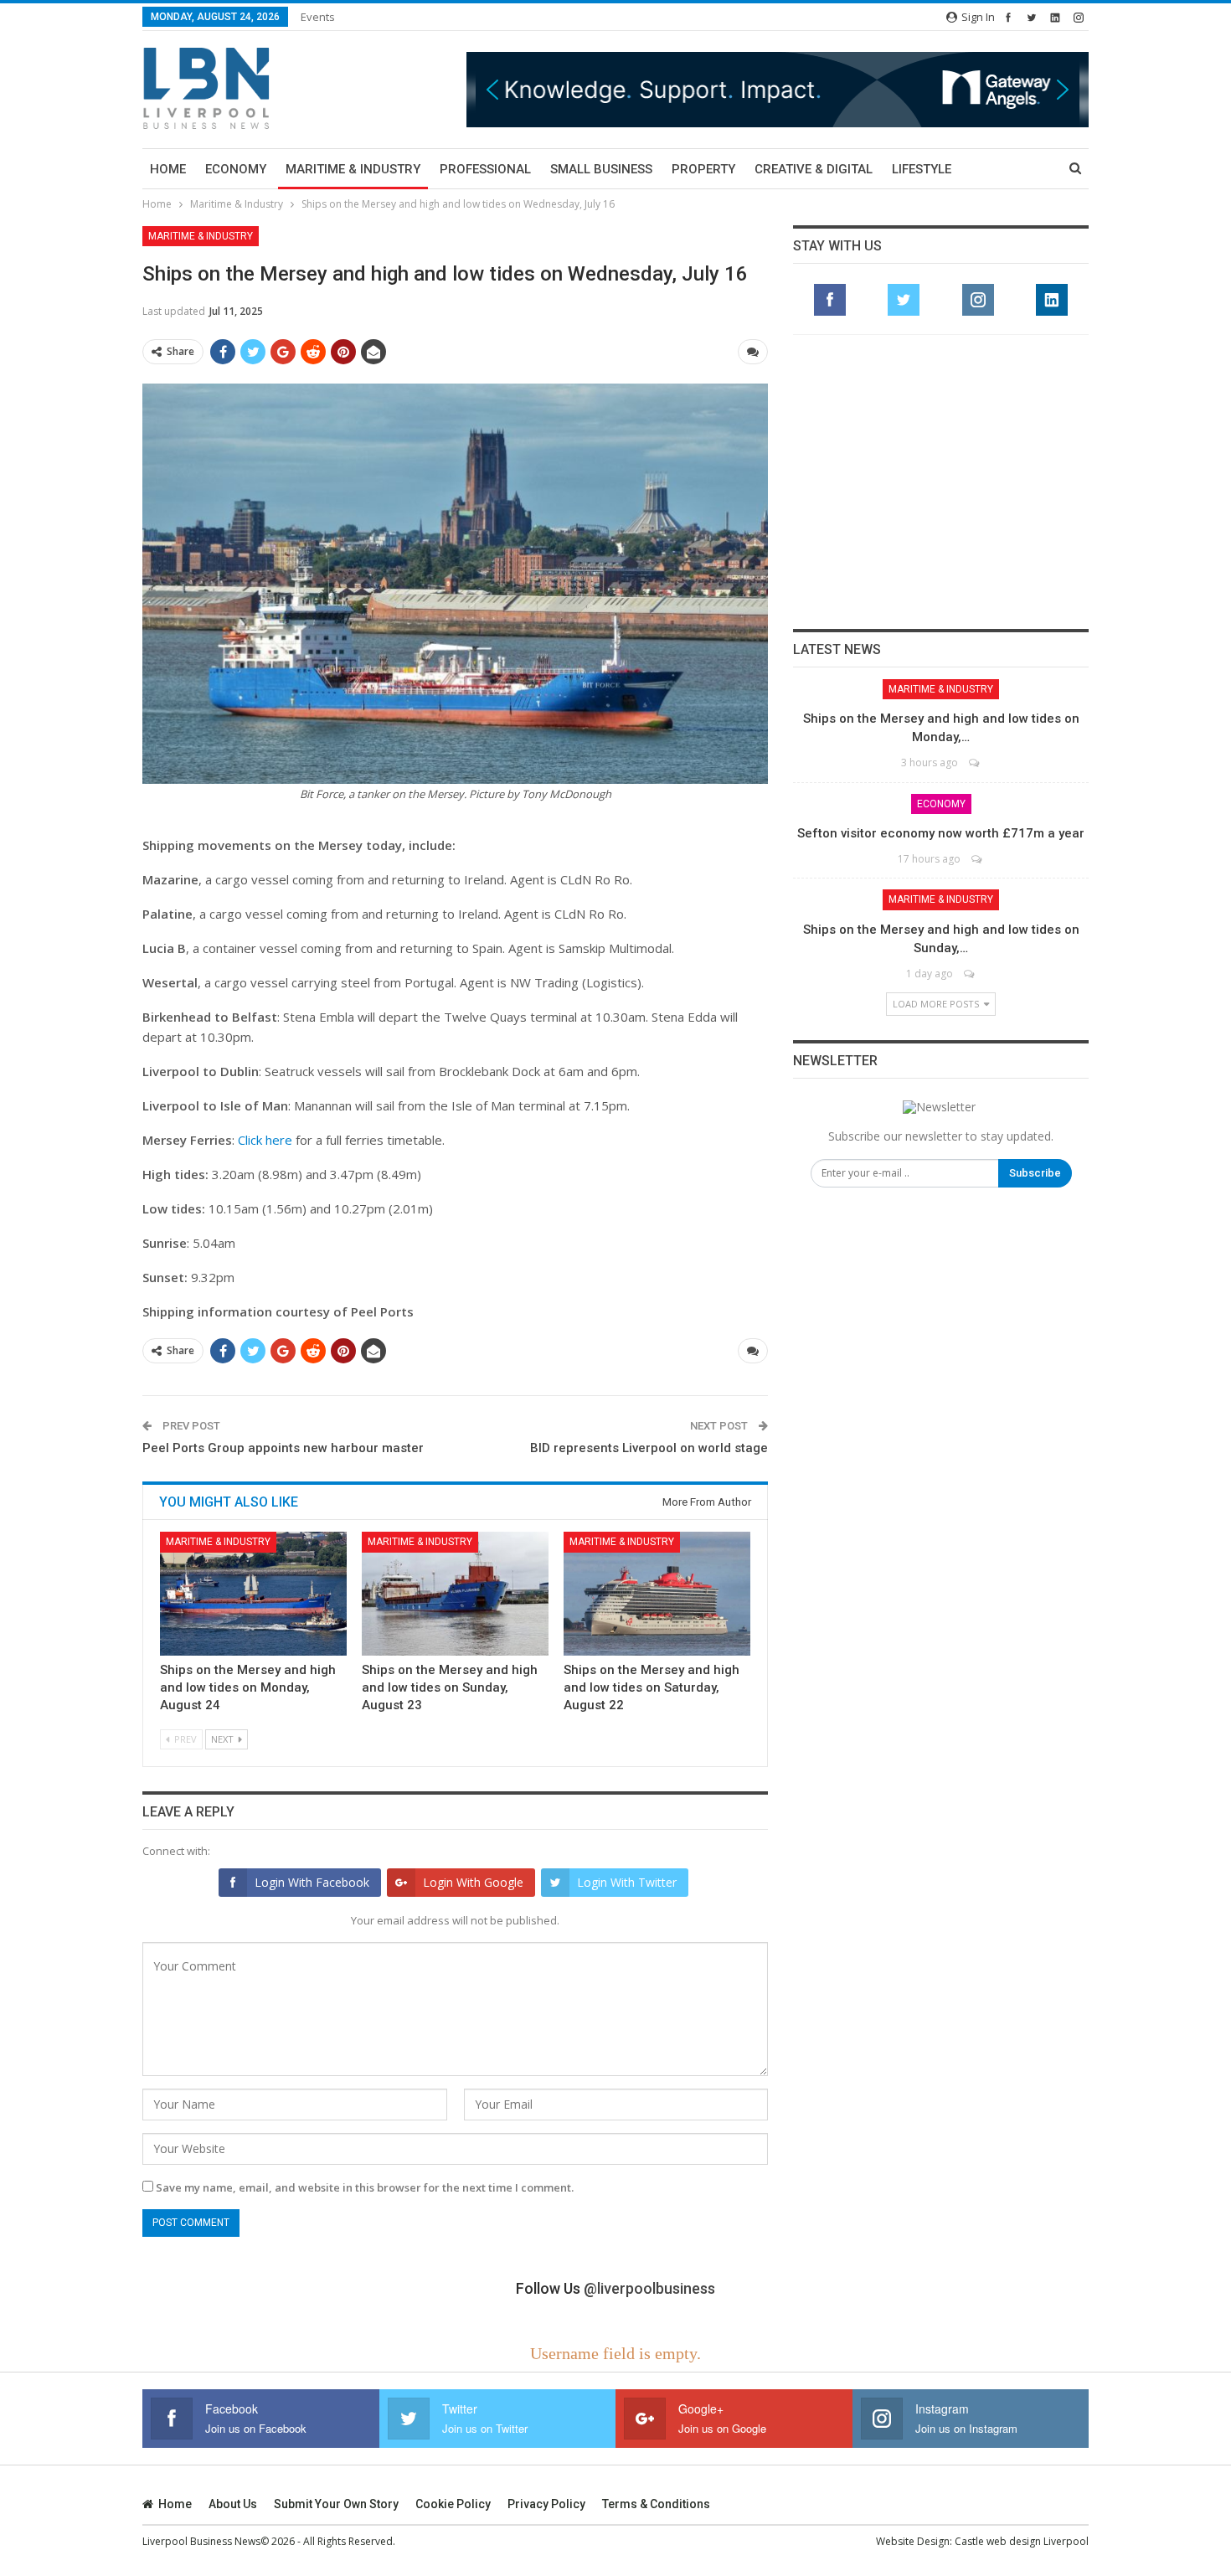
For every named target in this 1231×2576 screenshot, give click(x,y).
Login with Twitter (627, 1882)
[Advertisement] (941, 482)
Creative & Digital (814, 169)
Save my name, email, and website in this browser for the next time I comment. (365, 2187)
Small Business (601, 169)
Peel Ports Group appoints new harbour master (283, 1448)
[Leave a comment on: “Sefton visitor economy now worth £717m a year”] (978, 859)
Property (703, 169)
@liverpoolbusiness (649, 2288)
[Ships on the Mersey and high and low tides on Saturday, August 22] (657, 1593)
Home (168, 169)
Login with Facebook (312, 1882)
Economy (236, 169)
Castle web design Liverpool (1022, 2541)
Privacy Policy (546, 2504)
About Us (233, 2504)
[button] (778, 89)
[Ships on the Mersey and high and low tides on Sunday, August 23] (455, 1593)
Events (318, 17)
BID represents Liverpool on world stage (649, 1448)
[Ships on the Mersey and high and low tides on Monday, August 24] (253, 1593)
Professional (485, 169)
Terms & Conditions (656, 2504)
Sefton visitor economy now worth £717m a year (941, 833)
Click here (265, 1140)
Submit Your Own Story (336, 2504)
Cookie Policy (453, 2504)
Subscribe (1035, 1173)
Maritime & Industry (353, 169)
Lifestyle (922, 169)
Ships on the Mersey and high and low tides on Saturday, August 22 (652, 1687)
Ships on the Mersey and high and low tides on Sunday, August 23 (450, 1687)
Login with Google (473, 1882)
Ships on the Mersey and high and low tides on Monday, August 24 (248, 1687)
